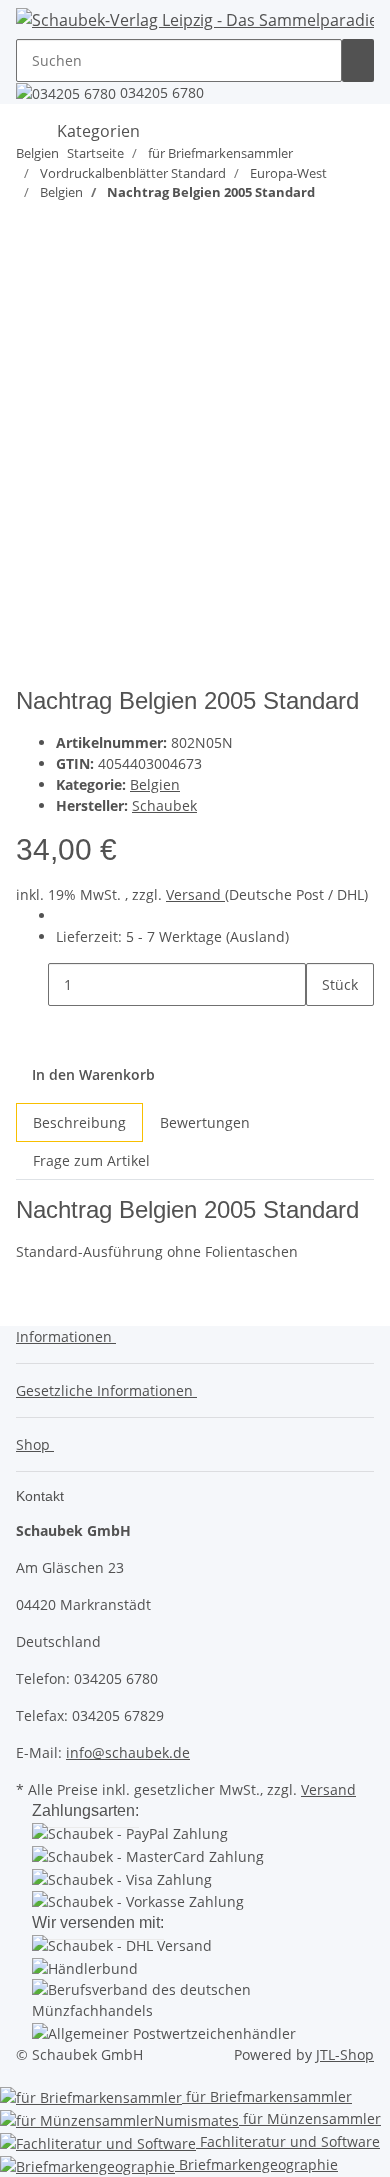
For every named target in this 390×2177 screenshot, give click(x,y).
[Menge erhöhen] (322, 1027)
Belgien (155, 784)
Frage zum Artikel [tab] (91, 1160)
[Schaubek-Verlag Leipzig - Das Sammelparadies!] (195, 19)
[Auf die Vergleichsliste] (32, 307)
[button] (70, 1336)
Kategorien (96, 132)
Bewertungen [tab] (205, 1122)
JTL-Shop (345, 2054)
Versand (195, 894)
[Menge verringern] (32, 984)
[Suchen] (358, 60)
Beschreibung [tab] (79, 1122)
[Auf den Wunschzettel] (68, 307)
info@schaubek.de (128, 1752)
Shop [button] (35, 1444)
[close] (32, 264)
